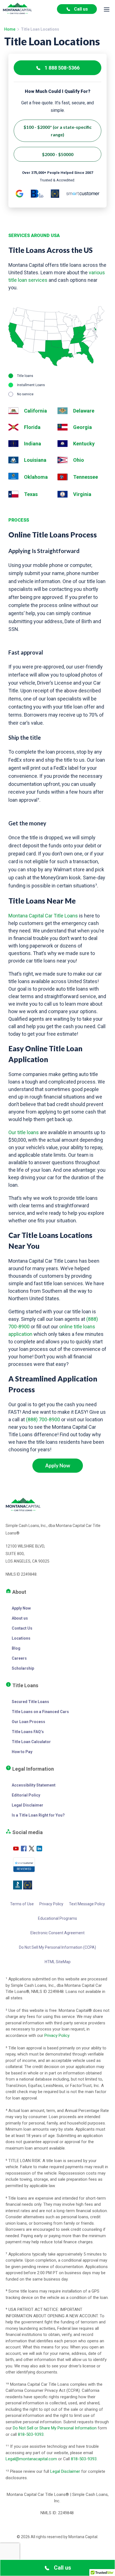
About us (20, 1618)
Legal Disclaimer (27, 1805)
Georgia (82, 427)
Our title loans (24, 1132)
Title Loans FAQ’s (28, 1732)
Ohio (79, 460)
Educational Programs (57, 1918)
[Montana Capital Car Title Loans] (17, 9)
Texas (31, 494)
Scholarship (23, 1668)
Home (10, 29)
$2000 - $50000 (58, 154)
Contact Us (22, 1628)
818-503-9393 (31, 2434)
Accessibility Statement (34, 1785)
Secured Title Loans (30, 1702)
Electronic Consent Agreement (57, 1933)
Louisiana (35, 460)
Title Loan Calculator (31, 1742)
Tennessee (86, 477)
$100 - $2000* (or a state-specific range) (57, 131)
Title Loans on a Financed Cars (40, 1712)
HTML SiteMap (58, 1962)
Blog (16, 1648)
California (35, 411)
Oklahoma (36, 477)
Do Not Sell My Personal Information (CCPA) (57, 1947)
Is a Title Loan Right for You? (38, 1815)
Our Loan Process (28, 1722)
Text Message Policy (87, 1904)
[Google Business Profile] (20, 194)
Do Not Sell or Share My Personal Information (55, 2428)
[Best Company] (55, 194)
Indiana (33, 444)
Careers (19, 1658)
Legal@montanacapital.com (31, 2459)
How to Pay (22, 1752)
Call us (81, 9)
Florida (32, 427)
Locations (21, 1638)
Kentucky (84, 444)
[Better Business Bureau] (37, 194)
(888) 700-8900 (43, 1419)
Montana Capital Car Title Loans (43, 916)
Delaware (84, 411)
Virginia (82, 494)
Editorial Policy (26, 1795)
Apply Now (58, 1465)
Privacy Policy (51, 1904)
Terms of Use (22, 1904)
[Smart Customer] (83, 194)
